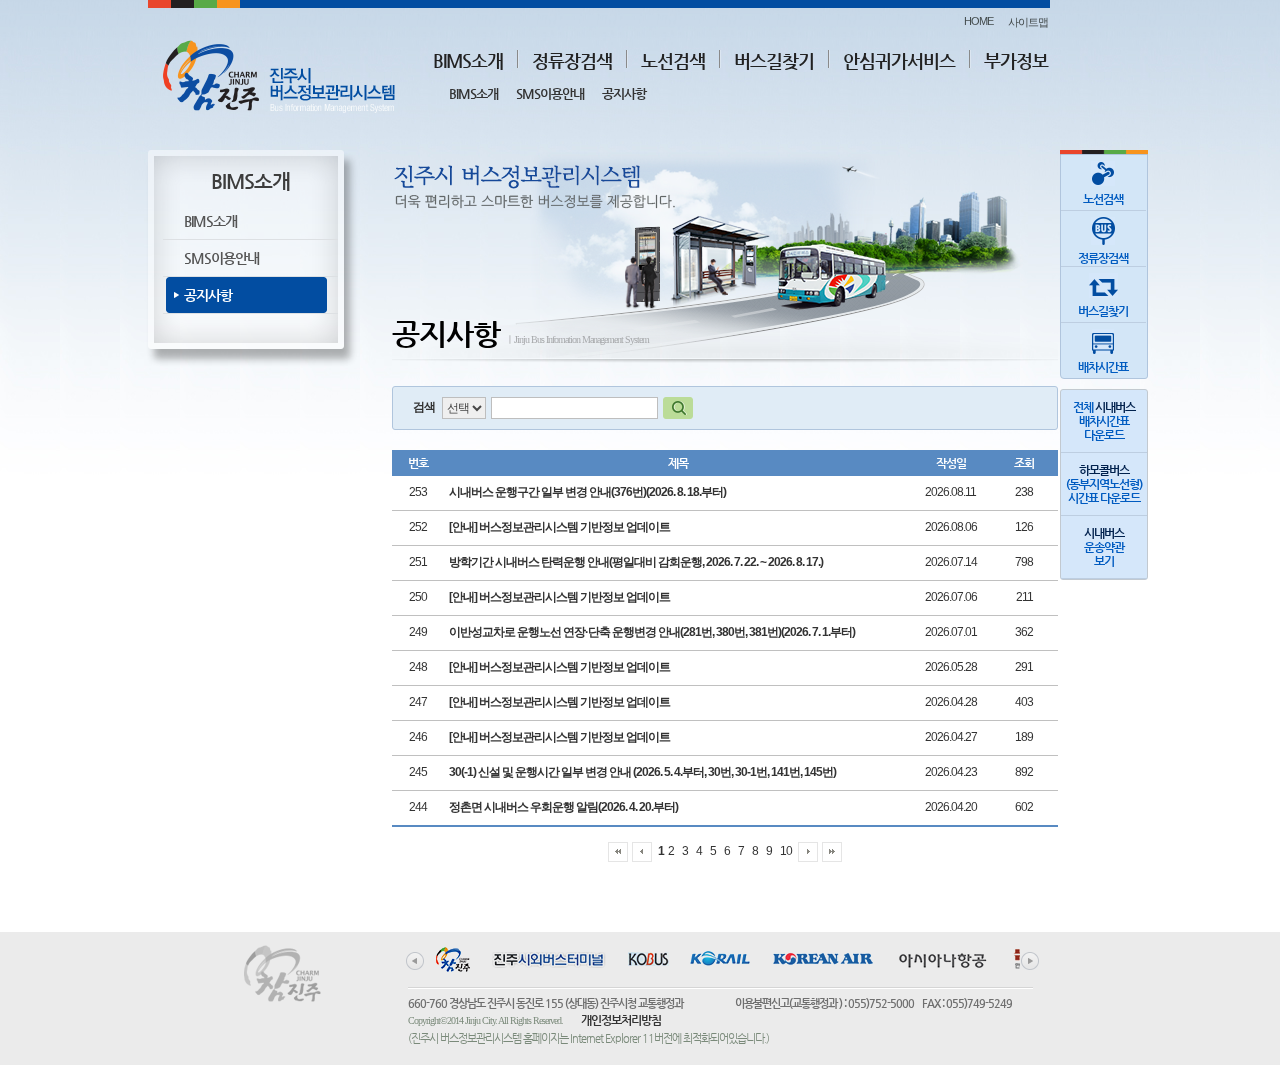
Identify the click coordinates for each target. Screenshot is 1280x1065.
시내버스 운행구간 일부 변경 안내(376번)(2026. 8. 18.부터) (587, 492)
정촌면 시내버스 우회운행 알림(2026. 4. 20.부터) (563, 807)
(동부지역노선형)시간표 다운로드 (1104, 484)
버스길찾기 (774, 60)
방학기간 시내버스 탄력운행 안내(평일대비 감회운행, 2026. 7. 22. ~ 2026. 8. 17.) (636, 562)
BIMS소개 (468, 60)
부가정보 (1016, 60)
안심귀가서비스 (899, 60)
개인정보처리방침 (621, 1020)
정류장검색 (572, 60)
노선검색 (673, 60)
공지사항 (624, 93)
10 (786, 851)
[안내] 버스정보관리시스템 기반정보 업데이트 (559, 527)
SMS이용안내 (550, 93)
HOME (978, 21)
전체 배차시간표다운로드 (1104, 421)
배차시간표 (1103, 367)
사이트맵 (1028, 22)
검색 (424, 407)
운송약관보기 (1104, 547)
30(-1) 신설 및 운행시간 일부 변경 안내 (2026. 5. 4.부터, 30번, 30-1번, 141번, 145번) (642, 772)
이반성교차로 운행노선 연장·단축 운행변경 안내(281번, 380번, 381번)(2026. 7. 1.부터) (652, 632)
